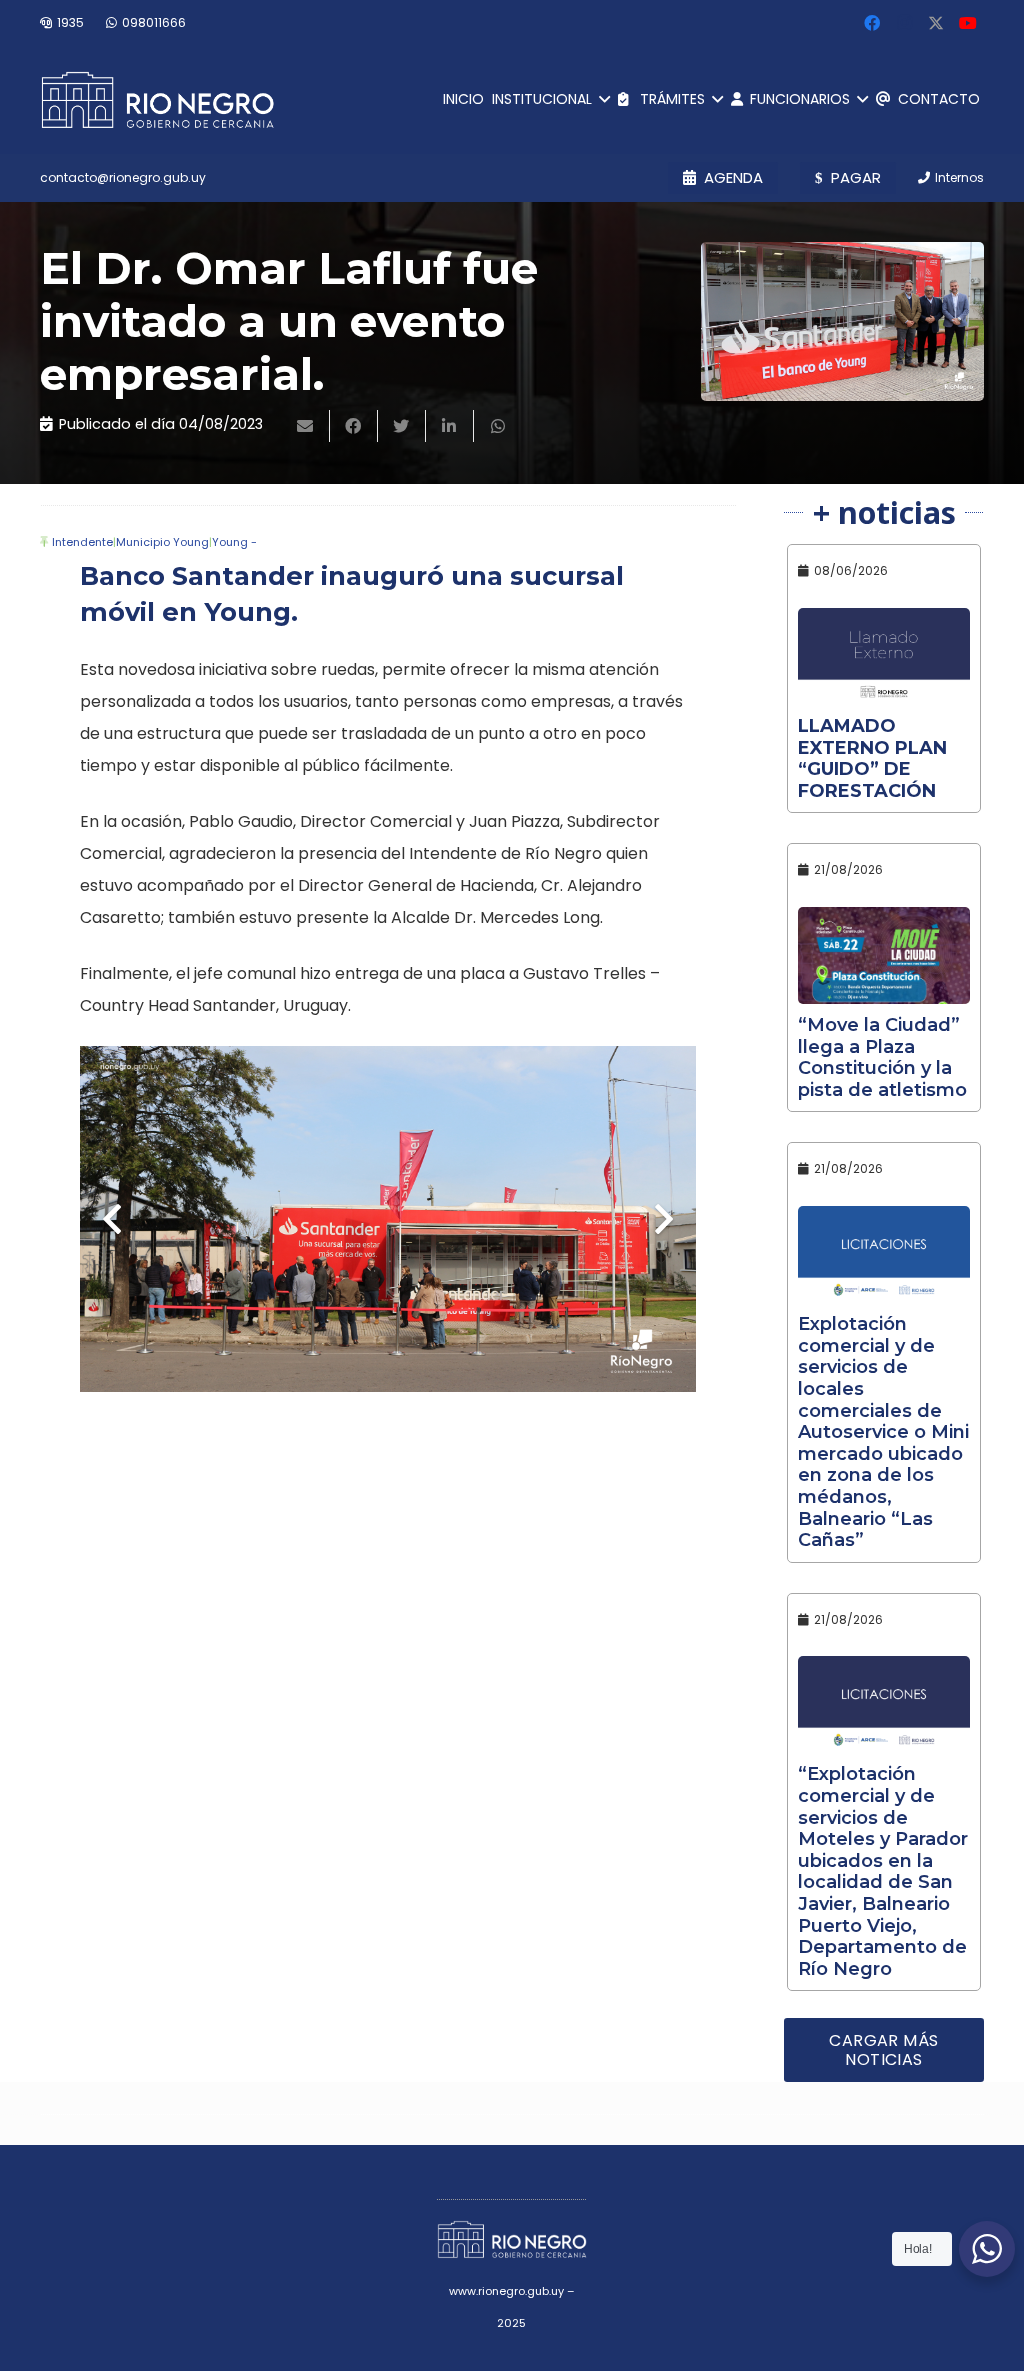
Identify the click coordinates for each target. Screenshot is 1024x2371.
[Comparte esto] (354, 426)
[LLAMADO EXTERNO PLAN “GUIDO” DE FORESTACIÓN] (884, 656)
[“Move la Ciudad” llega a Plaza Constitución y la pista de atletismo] (884, 955)
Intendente (82, 542)
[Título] (936, 23)
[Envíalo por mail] (306, 426)
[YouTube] (968, 23)
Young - (234, 542)
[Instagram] (904, 23)
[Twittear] (402, 426)
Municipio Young (162, 542)
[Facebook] (872, 23)
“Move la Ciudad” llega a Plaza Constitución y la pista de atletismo (882, 1057)
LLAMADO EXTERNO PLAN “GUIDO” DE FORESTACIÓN (872, 758)
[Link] (157, 100)
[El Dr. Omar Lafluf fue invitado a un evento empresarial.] (842, 321)
